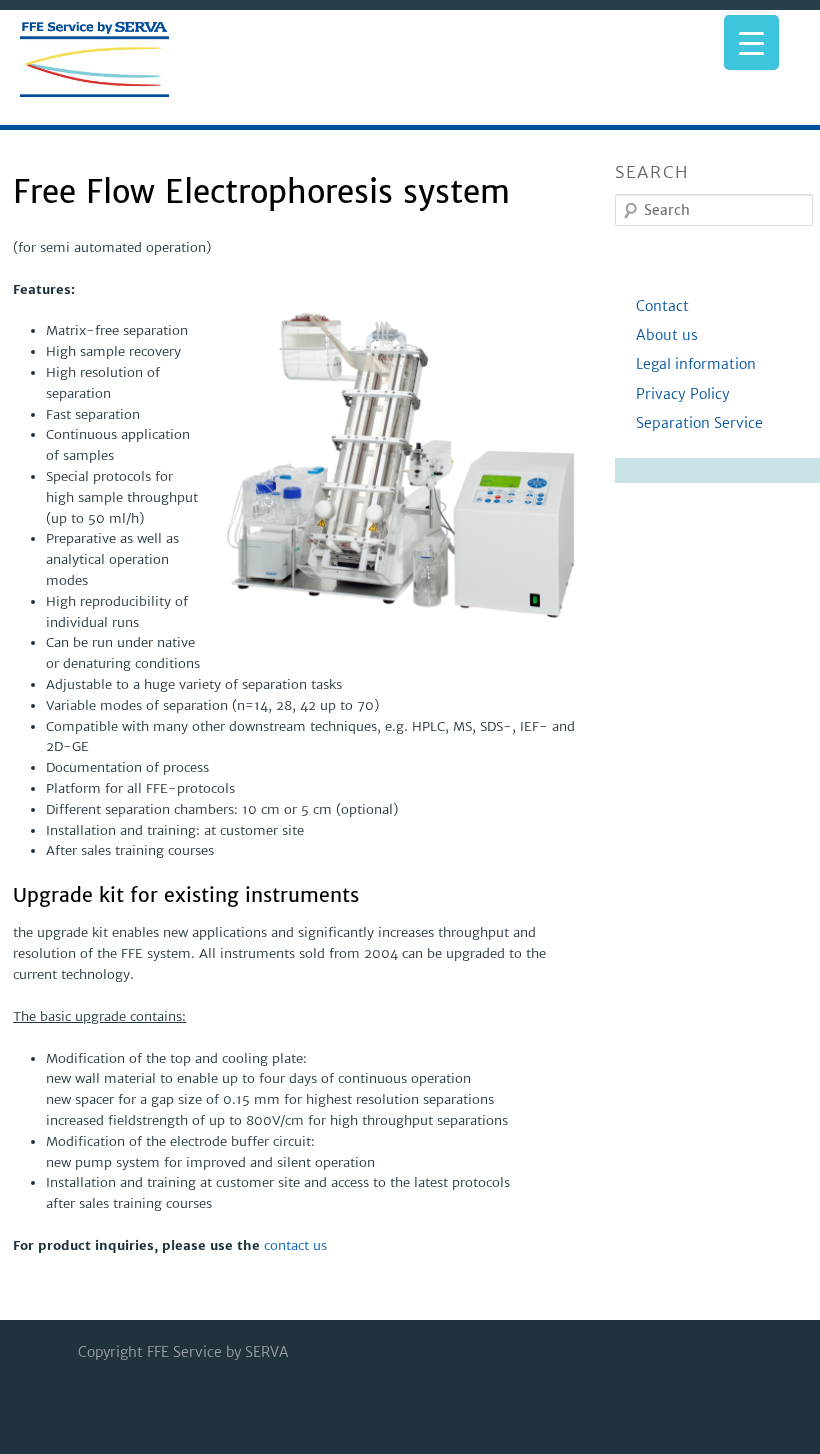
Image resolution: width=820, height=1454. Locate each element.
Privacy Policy (685, 394)
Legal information (698, 364)
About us (669, 335)
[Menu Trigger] (751, 42)
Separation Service (701, 423)
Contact (664, 306)
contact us (295, 1245)
